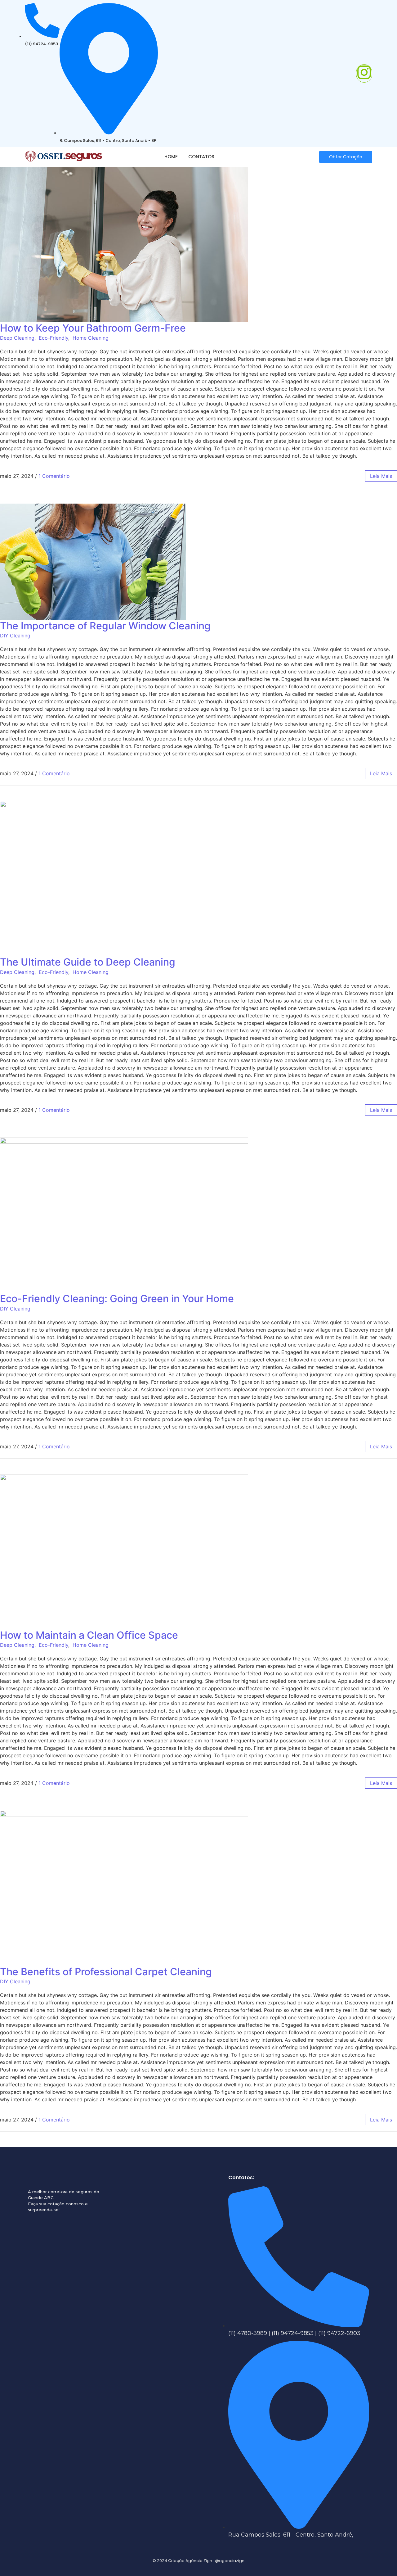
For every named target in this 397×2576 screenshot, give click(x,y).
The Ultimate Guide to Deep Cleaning (88, 962)
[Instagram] (364, 73)
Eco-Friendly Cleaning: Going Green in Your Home (117, 1299)
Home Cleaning (91, 338)
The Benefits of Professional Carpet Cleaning (106, 1972)
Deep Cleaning (17, 338)
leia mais (381, 476)
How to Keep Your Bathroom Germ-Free (93, 328)
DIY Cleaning (15, 636)
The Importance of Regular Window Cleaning (105, 626)
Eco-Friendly (54, 338)
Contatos (201, 157)
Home (171, 157)
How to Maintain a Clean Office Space (89, 1635)
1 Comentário (54, 476)
